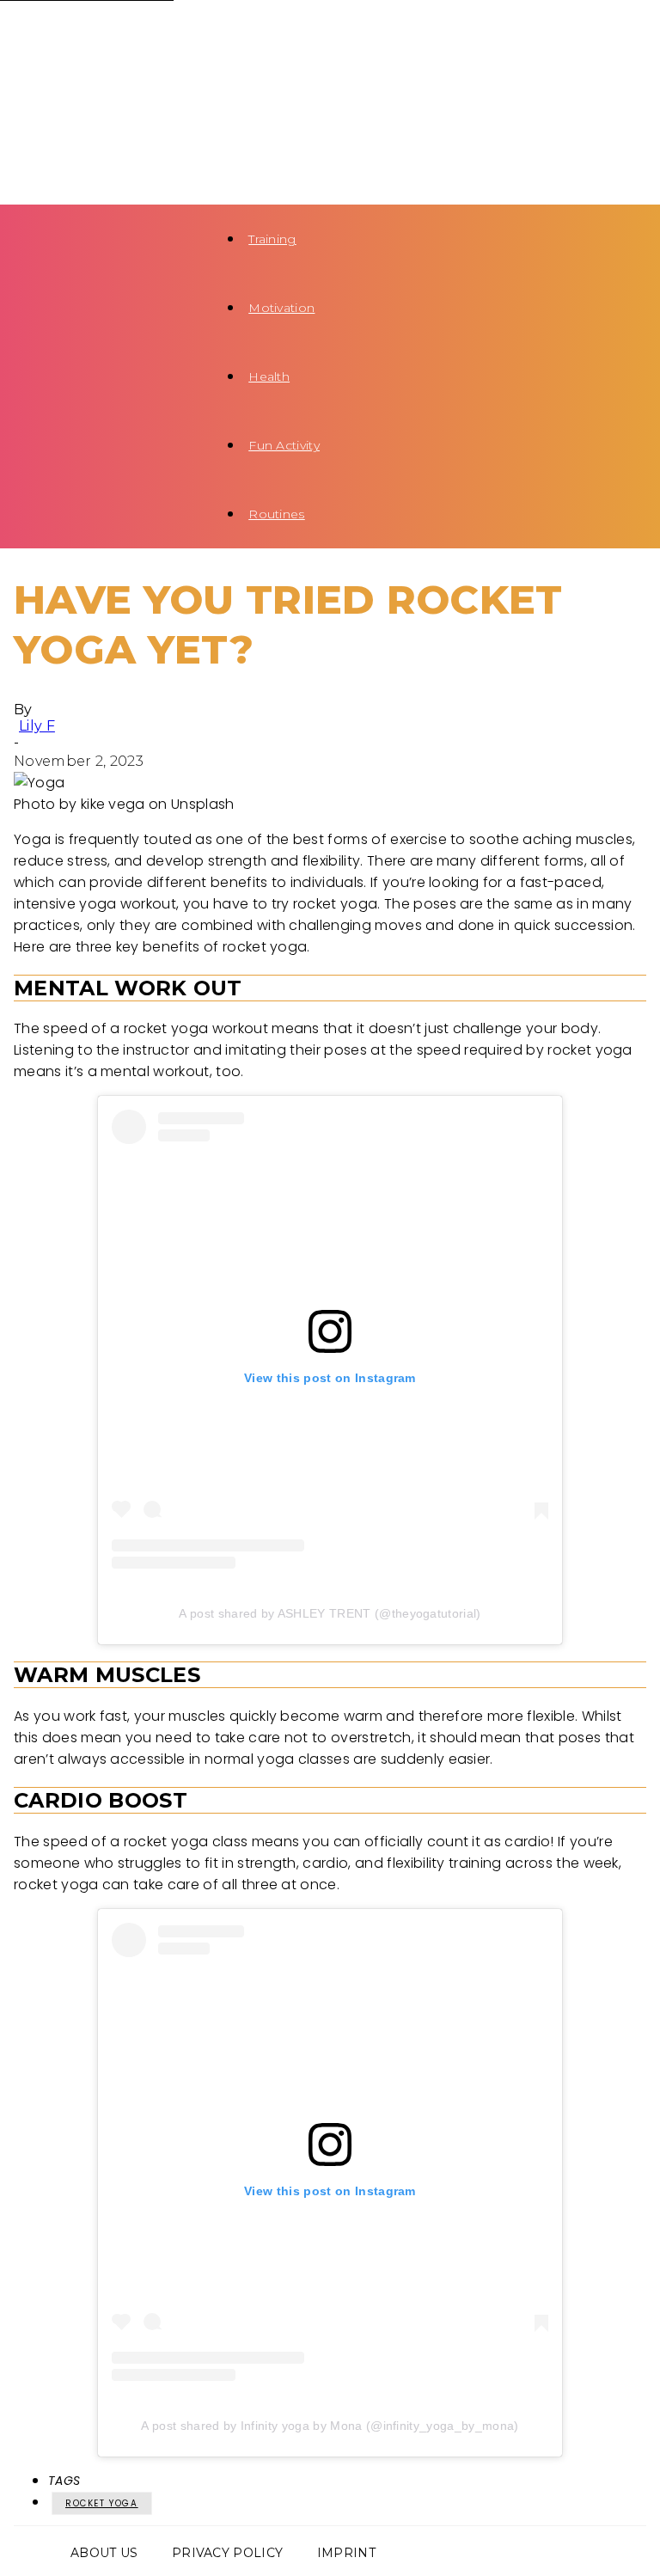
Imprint (346, 2553)
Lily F (37, 726)
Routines (277, 514)
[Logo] (100, 34)
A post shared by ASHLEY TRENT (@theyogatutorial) (330, 1613)
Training (272, 239)
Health (269, 376)
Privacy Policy (227, 2553)
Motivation (281, 308)
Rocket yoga (102, 2503)
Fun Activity (284, 445)
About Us (104, 2553)
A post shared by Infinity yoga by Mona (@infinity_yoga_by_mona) (330, 2426)
